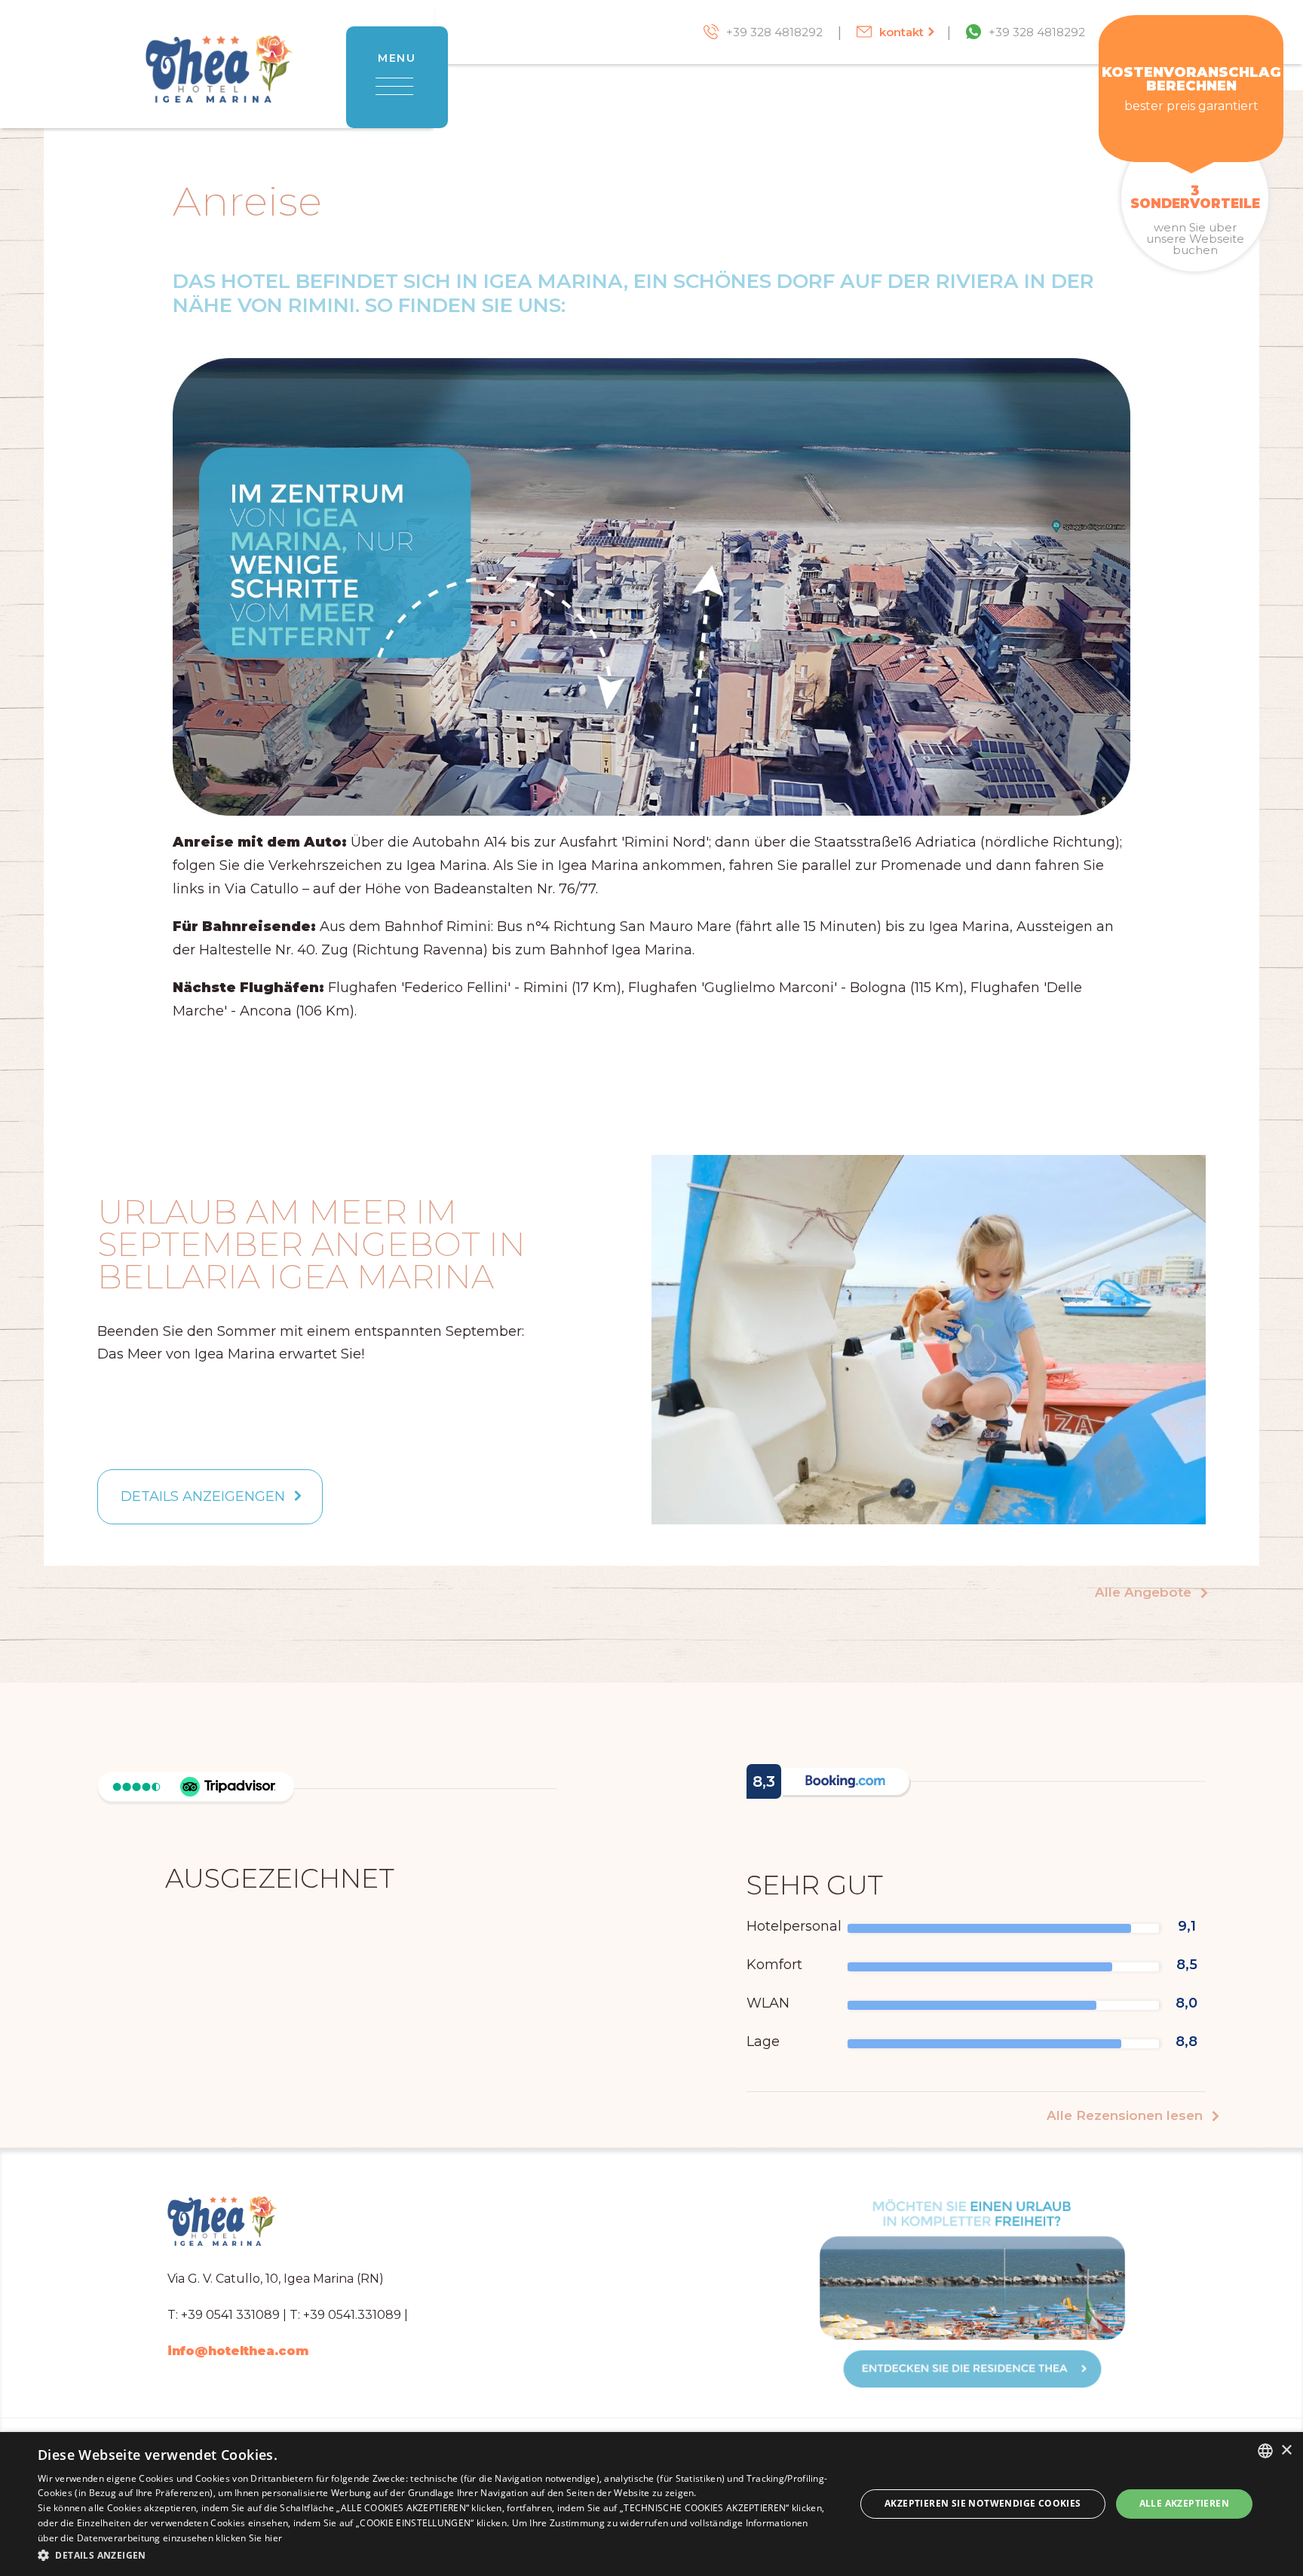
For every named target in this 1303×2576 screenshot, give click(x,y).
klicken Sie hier (249, 2538)
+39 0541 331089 (230, 2315)
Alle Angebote (1145, 1593)
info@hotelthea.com (238, 2351)
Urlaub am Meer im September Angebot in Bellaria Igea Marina (311, 1245)
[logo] (219, 81)
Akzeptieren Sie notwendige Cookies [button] (983, 2503)
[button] (434, 2555)
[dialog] (651, 2504)
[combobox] (1265, 2451)
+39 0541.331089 (352, 2315)
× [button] (1286, 2450)
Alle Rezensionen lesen (1127, 2116)
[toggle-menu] (397, 84)
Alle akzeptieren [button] (1184, 2503)
